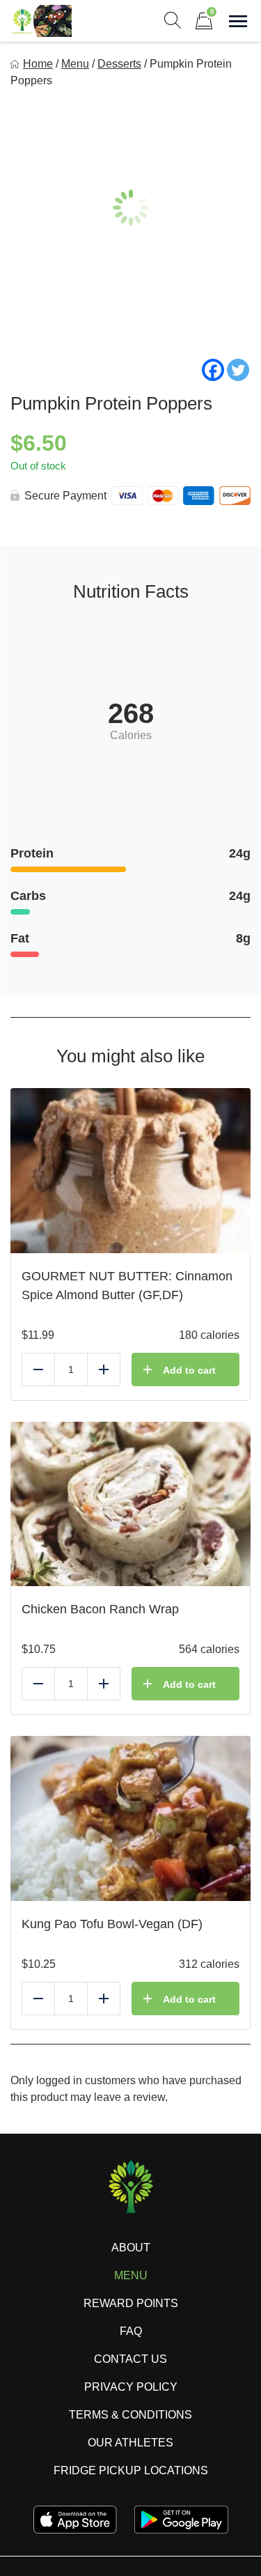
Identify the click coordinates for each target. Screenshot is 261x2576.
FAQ (131, 2331)
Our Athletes (130, 2443)
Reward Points (131, 2303)
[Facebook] (213, 370)
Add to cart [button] (189, 1370)
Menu (75, 64)
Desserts (119, 64)
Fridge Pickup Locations (131, 2470)
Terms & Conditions (130, 2415)
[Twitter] (238, 370)
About (131, 2248)
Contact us (130, 2359)
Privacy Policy (131, 2387)
